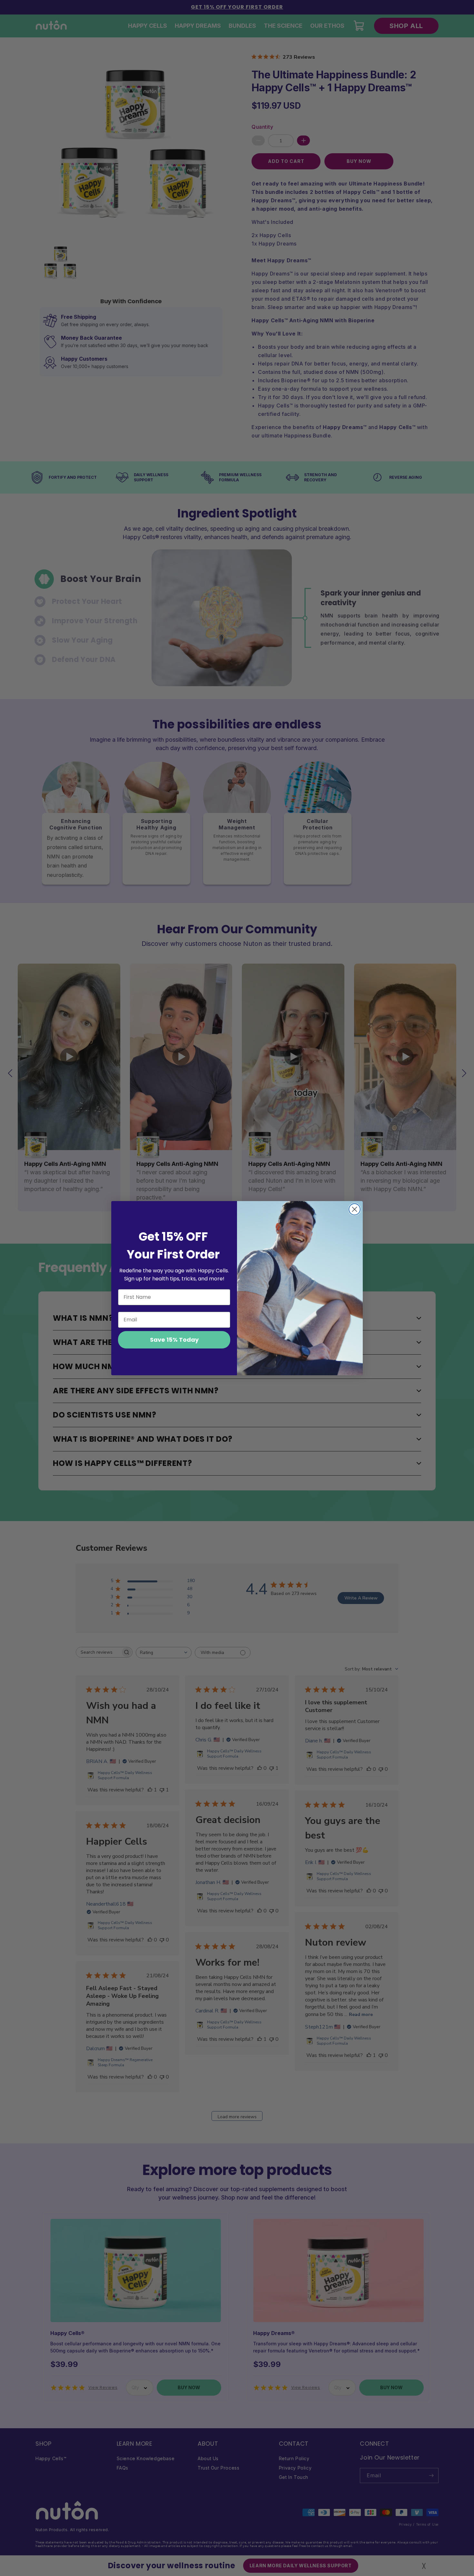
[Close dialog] (355, 1209)
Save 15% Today (174, 1340)
